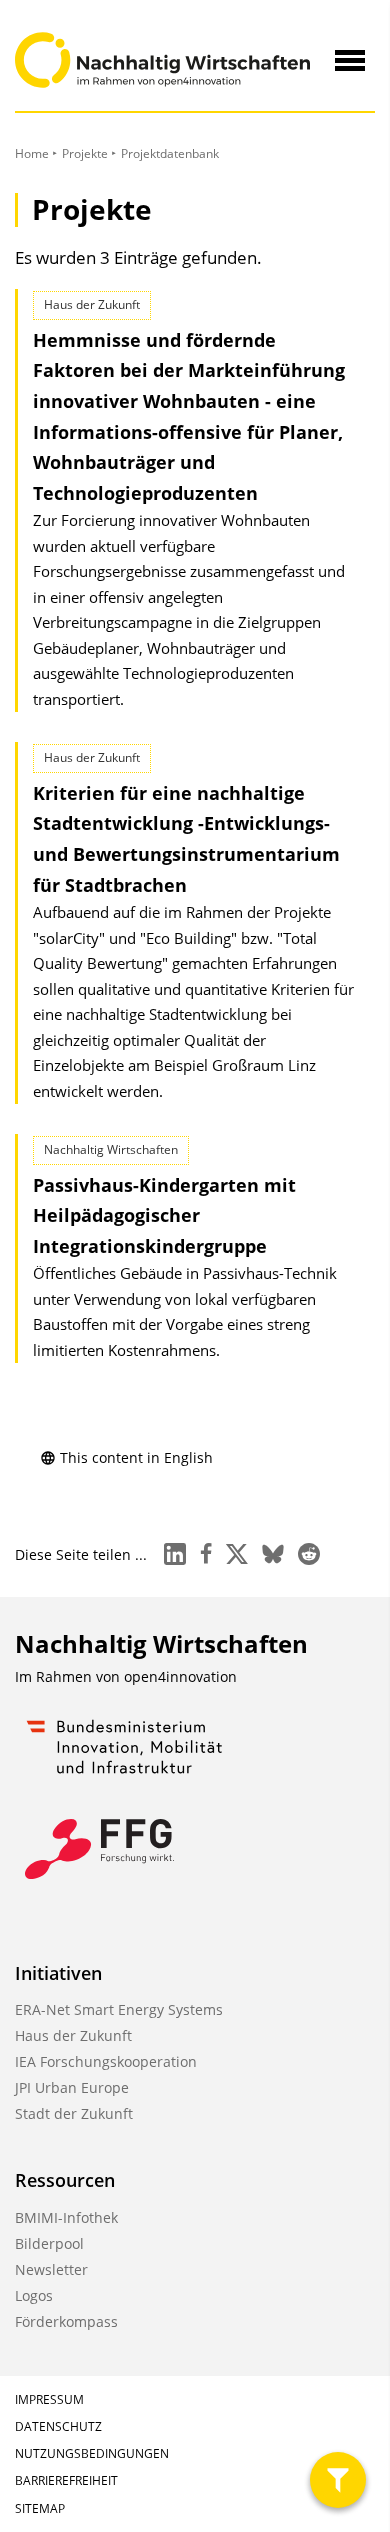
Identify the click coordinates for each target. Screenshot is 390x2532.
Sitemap (40, 2508)
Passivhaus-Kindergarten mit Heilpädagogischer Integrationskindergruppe (164, 1215)
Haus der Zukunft (73, 2035)
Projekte (85, 153)
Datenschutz (58, 2426)
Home (32, 153)
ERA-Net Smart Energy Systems (119, 2009)
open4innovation (180, 1676)
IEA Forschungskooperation (106, 2061)
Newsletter (51, 2269)
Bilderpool (49, 2243)
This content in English (136, 1457)
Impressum (49, 2399)
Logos (34, 2295)
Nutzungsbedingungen (92, 2453)
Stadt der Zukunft (74, 2113)
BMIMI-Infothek (66, 2217)
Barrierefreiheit (66, 2480)
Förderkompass (66, 2321)
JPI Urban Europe (72, 2087)
